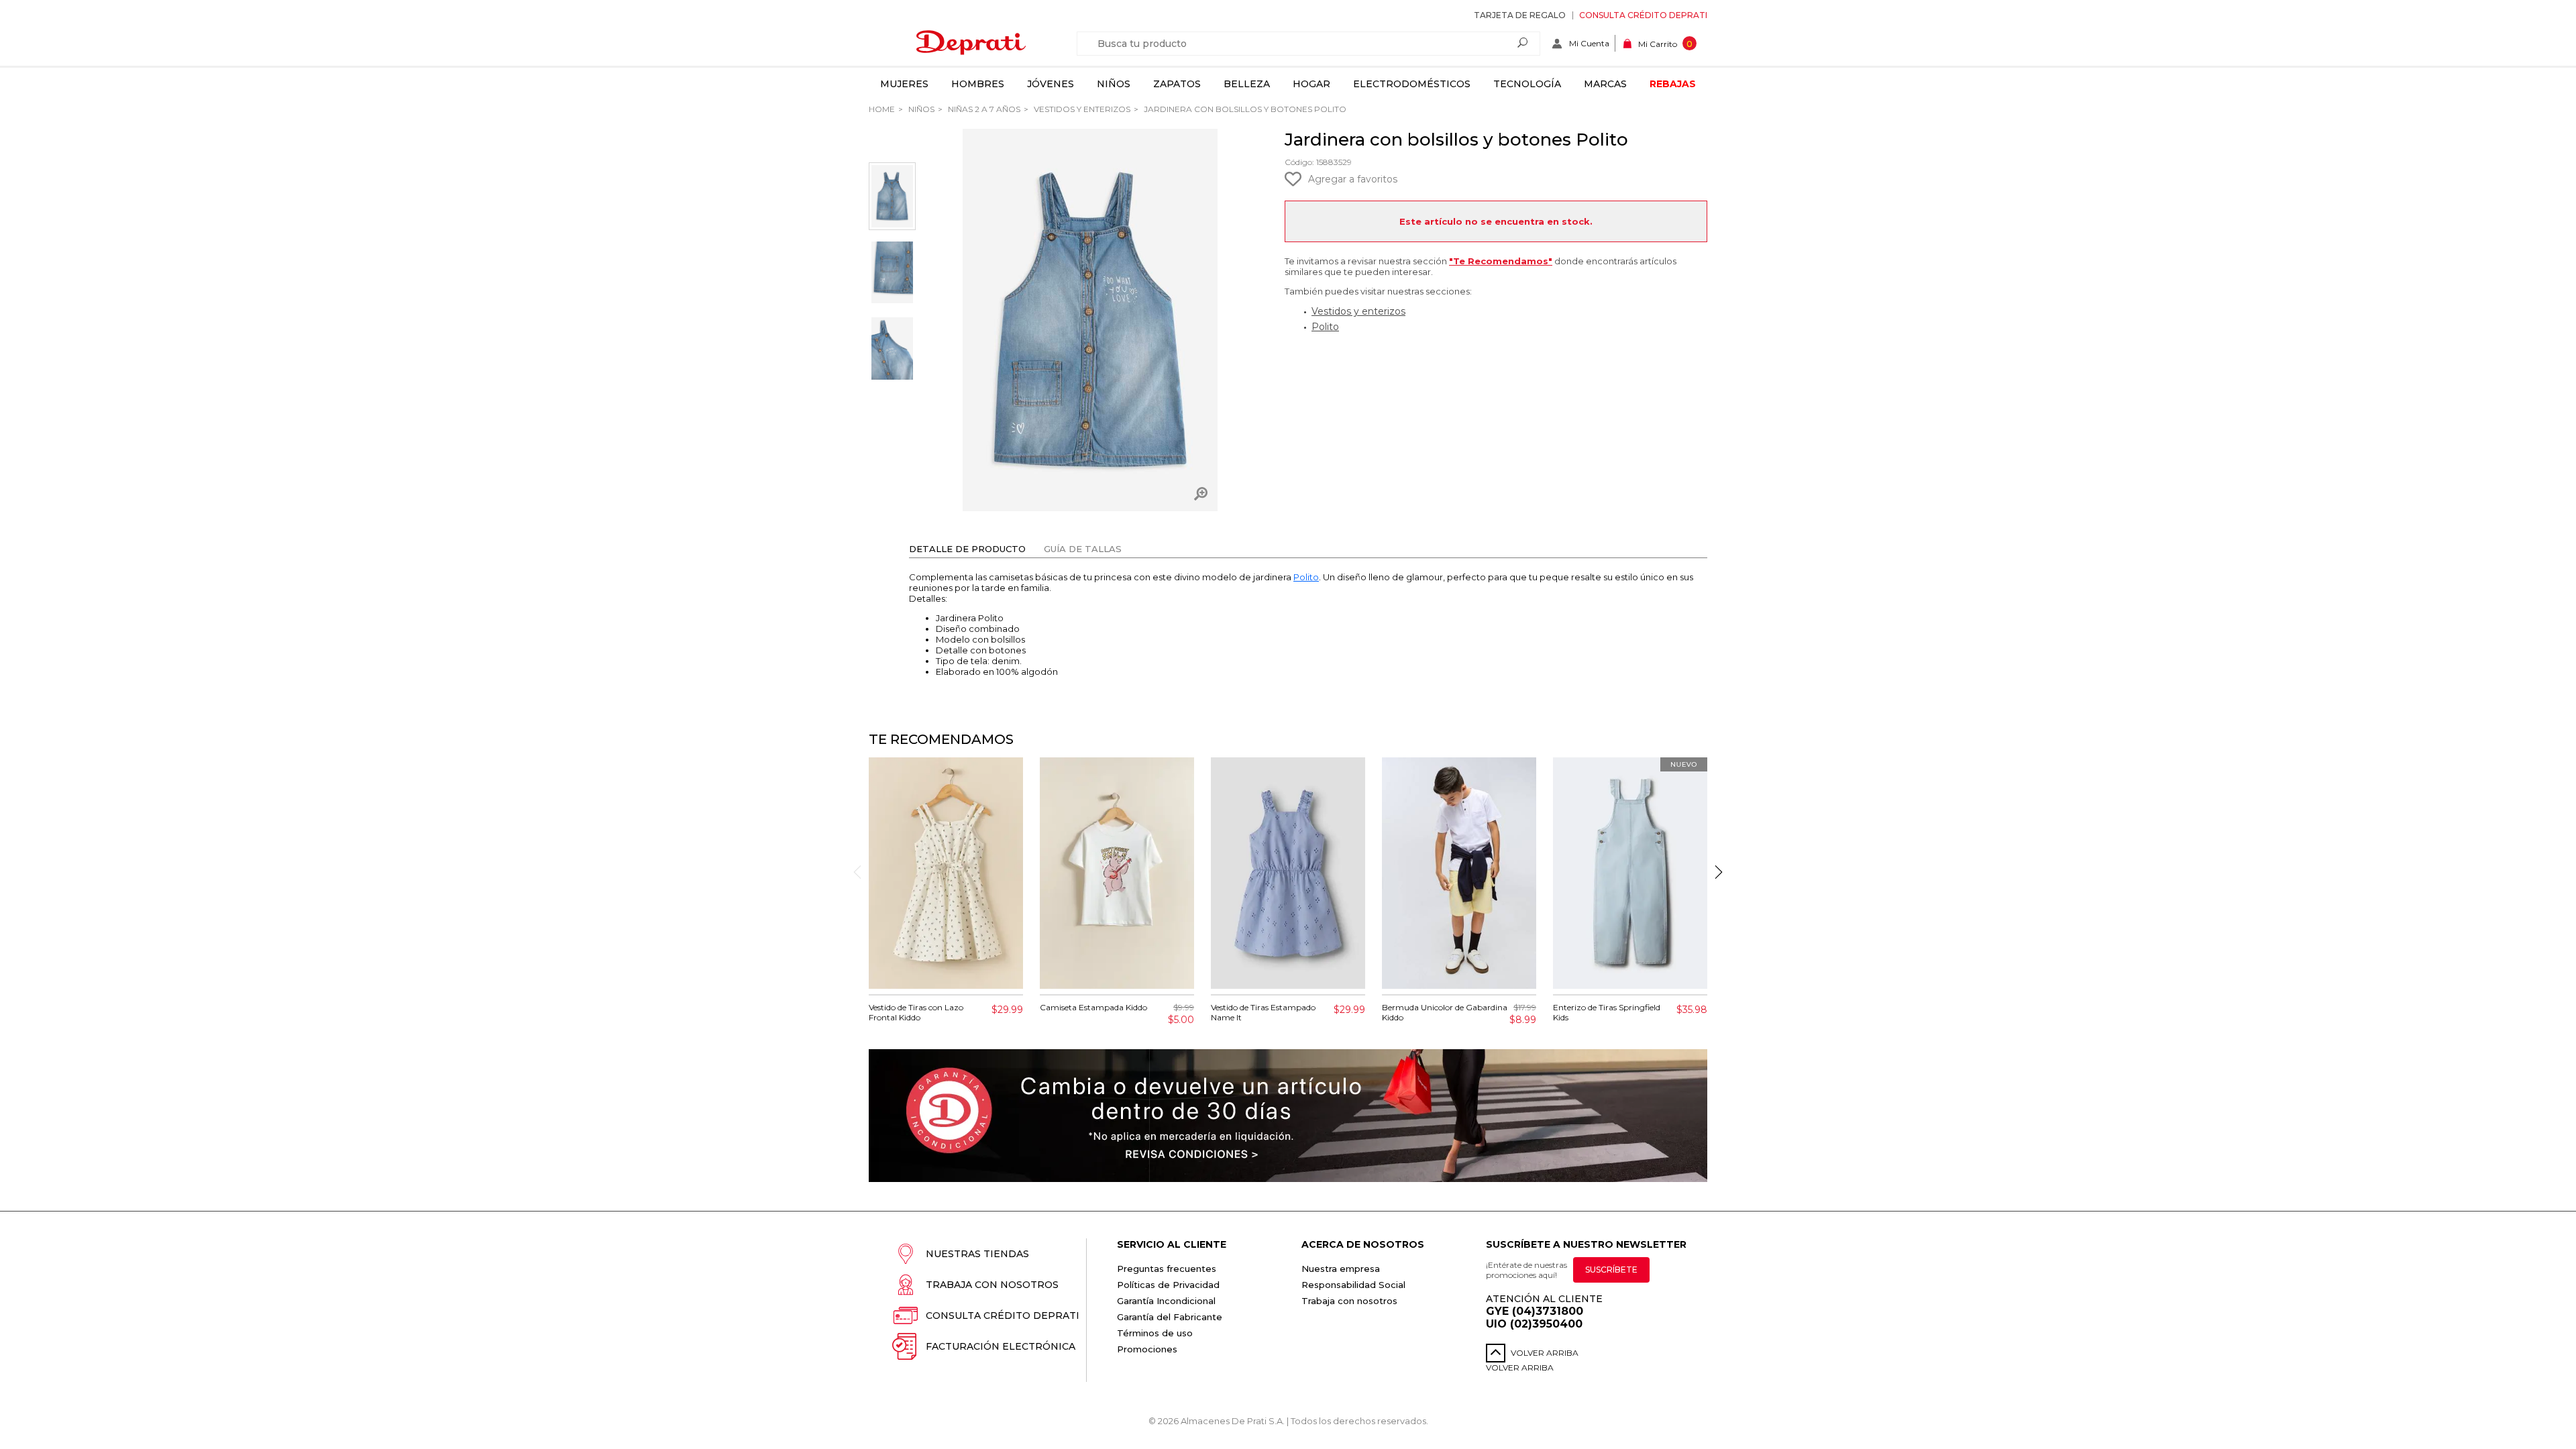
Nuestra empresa (1341, 1269)
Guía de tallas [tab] (1083, 549)
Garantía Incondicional (1166, 1301)
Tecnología (1527, 84)
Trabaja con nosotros (992, 1285)
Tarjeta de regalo (1520, 15)
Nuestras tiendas (977, 1254)
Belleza (1247, 84)
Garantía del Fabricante (1170, 1317)
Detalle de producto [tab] (967, 549)
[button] (1719, 872)
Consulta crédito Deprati (1643, 15)
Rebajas (1673, 84)
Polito (1325, 327)
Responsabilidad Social (1353, 1285)
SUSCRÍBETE (1611, 1270)
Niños (1114, 84)
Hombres (978, 84)
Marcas (1605, 84)
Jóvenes (1051, 84)
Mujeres (904, 84)
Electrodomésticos (1412, 84)
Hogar (1311, 84)
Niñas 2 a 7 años (983, 109)
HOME (882, 109)
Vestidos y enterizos (1081, 109)
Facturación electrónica (1001, 1346)
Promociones (1147, 1349)
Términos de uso (1155, 1333)
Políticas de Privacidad (1168, 1285)
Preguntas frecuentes (1167, 1269)
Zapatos (1177, 84)
